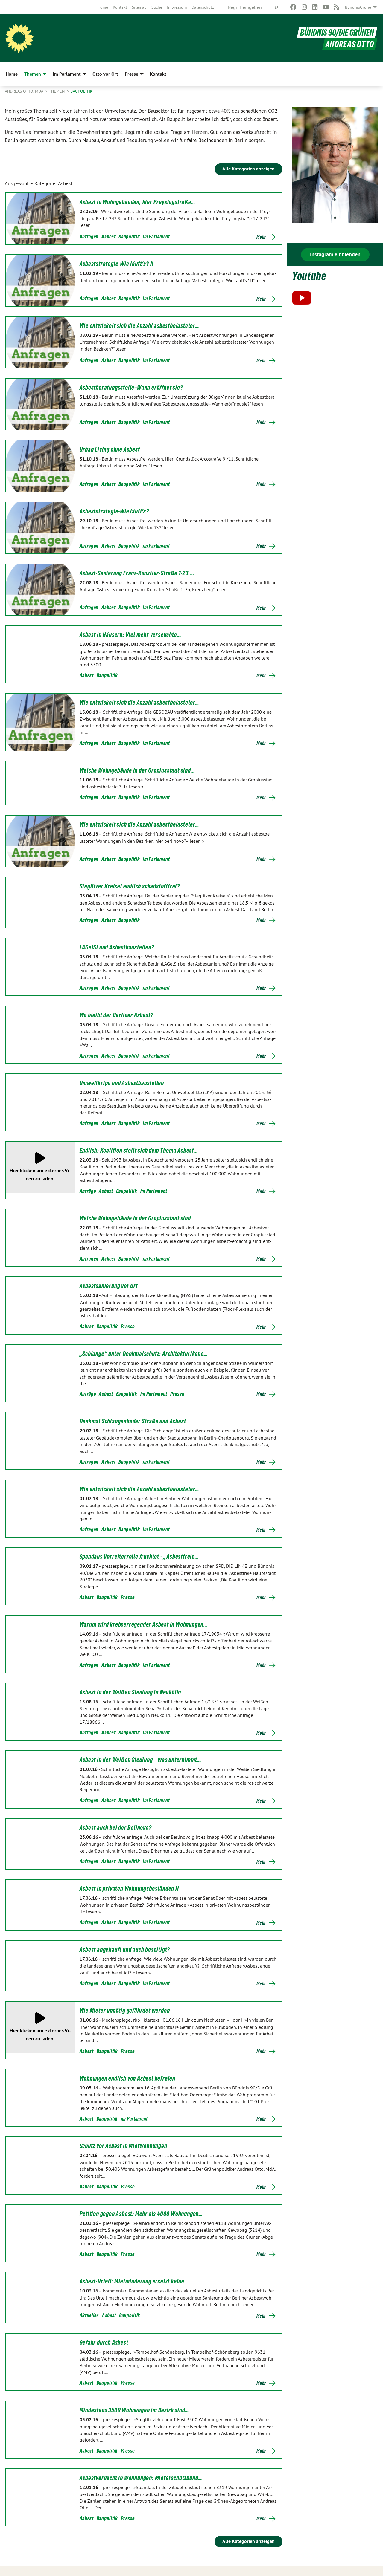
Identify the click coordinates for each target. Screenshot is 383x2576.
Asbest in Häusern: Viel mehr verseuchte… (130, 635)
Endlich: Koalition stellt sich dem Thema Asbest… (139, 1151)
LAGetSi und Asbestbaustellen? (117, 947)
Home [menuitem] (12, 74)
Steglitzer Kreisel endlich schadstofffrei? (130, 886)
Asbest (108, 237)
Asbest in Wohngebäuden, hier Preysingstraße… (137, 202)
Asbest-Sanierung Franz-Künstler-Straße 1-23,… (137, 573)
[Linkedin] (315, 7)
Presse (128, 1326)
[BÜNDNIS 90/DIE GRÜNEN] (19, 38)
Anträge (88, 1191)
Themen (57, 91)
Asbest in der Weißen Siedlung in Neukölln (130, 1692)
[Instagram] (304, 7)
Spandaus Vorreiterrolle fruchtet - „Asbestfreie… (139, 1557)
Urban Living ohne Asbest (110, 449)
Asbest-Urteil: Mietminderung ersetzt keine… (134, 2281)
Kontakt (120, 7)
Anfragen (89, 237)
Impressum (177, 7)
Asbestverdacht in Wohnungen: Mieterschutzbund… (141, 2478)
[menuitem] (103, 7)
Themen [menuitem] (33, 74)
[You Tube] (326, 7)
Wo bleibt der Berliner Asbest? (117, 1015)
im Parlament (156, 237)
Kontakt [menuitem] (158, 74)
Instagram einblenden (335, 254)
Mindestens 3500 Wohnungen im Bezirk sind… (134, 2410)
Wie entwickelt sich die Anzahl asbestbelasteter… (139, 326)
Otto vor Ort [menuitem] (105, 74)
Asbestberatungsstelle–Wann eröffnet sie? (131, 388)
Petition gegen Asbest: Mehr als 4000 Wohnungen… (141, 2214)
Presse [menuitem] (132, 74)
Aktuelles (89, 2315)
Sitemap (139, 7)
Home (103, 7)
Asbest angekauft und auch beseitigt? (125, 1950)
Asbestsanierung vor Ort (109, 1286)
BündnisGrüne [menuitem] (358, 7)
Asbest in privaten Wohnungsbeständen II (129, 1889)
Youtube (309, 276)
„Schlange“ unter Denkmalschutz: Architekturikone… (144, 1354)
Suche (157, 7)
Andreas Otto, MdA (25, 91)
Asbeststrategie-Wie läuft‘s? (114, 511)
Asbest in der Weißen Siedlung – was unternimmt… (141, 1760)
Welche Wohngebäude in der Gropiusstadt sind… (137, 770)
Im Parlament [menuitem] (67, 74)
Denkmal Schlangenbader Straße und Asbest (133, 1421)
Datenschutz (203, 7)
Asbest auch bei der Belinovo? (116, 1828)
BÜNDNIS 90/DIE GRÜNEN (337, 32)
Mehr (261, 237)
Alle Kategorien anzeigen (249, 169)
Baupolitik (82, 91)
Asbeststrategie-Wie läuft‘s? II (117, 264)
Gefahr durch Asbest (104, 2343)
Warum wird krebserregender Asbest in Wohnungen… (144, 1624)
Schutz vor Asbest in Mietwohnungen (123, 2146)
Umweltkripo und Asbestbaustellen (122, 1083)
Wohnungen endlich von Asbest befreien (128, 2078)
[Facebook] (293, 7)
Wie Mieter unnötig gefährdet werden (125, 2011)
